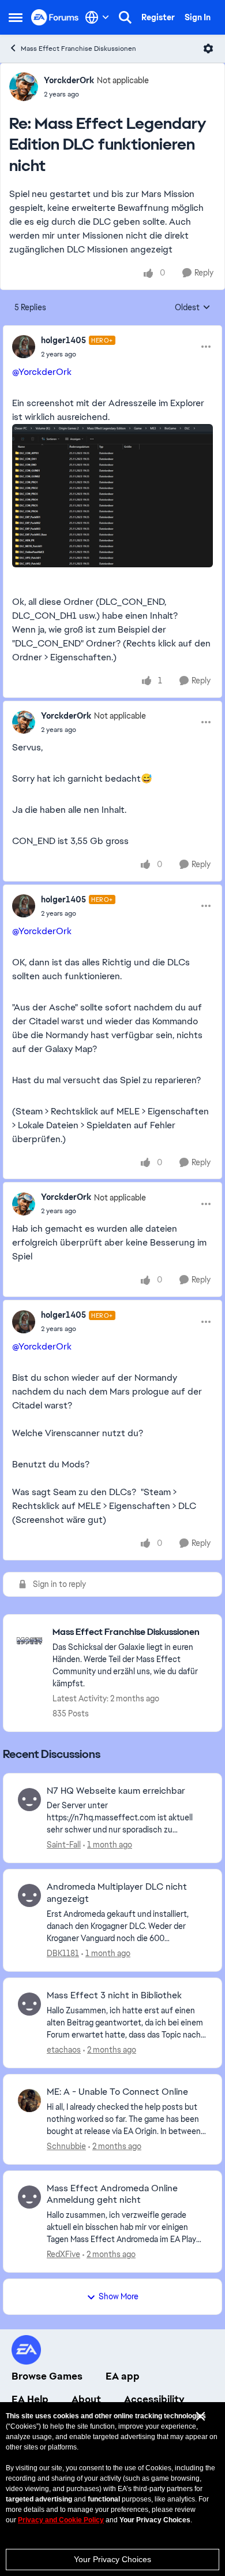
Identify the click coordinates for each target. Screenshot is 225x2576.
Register (158, 17)
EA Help (30, 2399)
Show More (119, 2296)
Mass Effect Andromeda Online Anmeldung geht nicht (112, 2194)
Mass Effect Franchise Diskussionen (78, 49)
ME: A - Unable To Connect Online (117, 2092)
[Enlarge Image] (112, 496)
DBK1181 (63, 1953)
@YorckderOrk (42, 372)
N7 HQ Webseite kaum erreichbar (116, 1791)
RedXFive (63, 2254)
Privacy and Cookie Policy (61, 2520)
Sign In (198, 17)
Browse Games (47, 2376)
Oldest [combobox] (193, 308)
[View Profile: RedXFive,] (29, 2197)
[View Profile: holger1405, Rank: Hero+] (24, 347)
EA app (123, 2376)
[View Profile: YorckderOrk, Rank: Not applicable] (24, 87)
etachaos (64, 2050)
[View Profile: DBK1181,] (29, 1895)
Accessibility (154, 2399)
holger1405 (63, 340)
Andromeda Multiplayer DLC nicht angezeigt (117, 1893)
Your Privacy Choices (112, 2559)
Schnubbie (66, 2146)
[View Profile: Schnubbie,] (29, 2101)
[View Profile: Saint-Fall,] (29, 1800)
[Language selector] (97, 17)
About (86, 2399)
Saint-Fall (64, 1845)
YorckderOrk (69, 80)
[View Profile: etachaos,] (29, 2004)
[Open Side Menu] (16, 17)
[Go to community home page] (55, 17)
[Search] (125, 17)
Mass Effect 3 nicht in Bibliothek (114, 1995)
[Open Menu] (208, 49)
